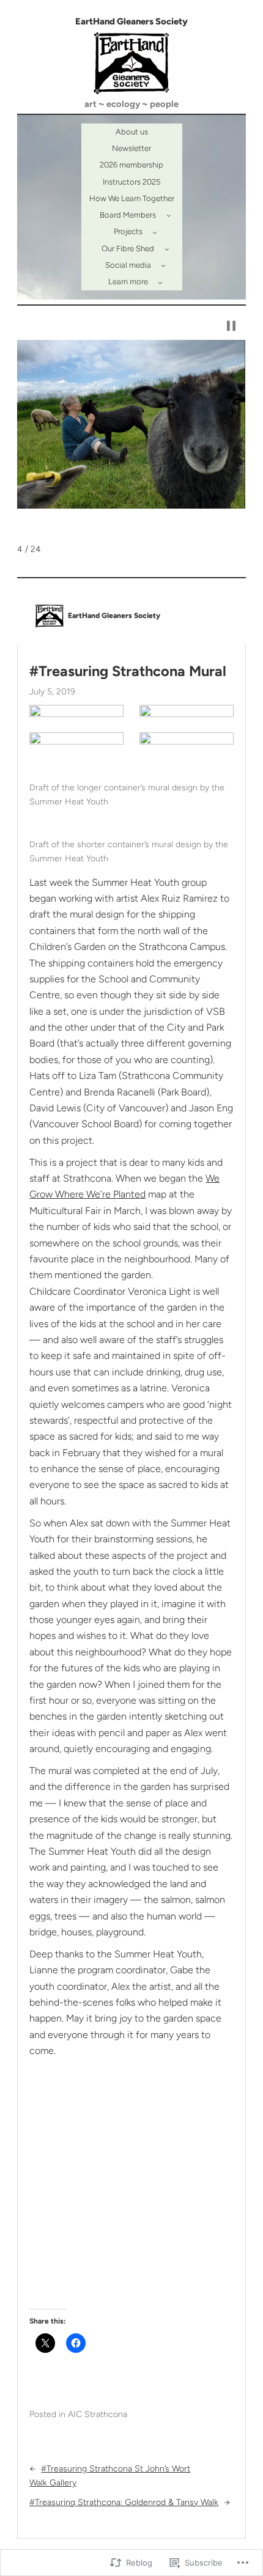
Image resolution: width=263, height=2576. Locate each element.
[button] (231, 326)
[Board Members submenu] (169, 215)
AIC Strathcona (98, 2414)
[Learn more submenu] (160, 282)
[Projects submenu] (155, 232)
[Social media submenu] (163, 265)
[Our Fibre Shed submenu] (167, 249)
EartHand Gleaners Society (131, 21)
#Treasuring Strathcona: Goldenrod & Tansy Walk (124, 2502)
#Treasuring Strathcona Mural (128, 671)
